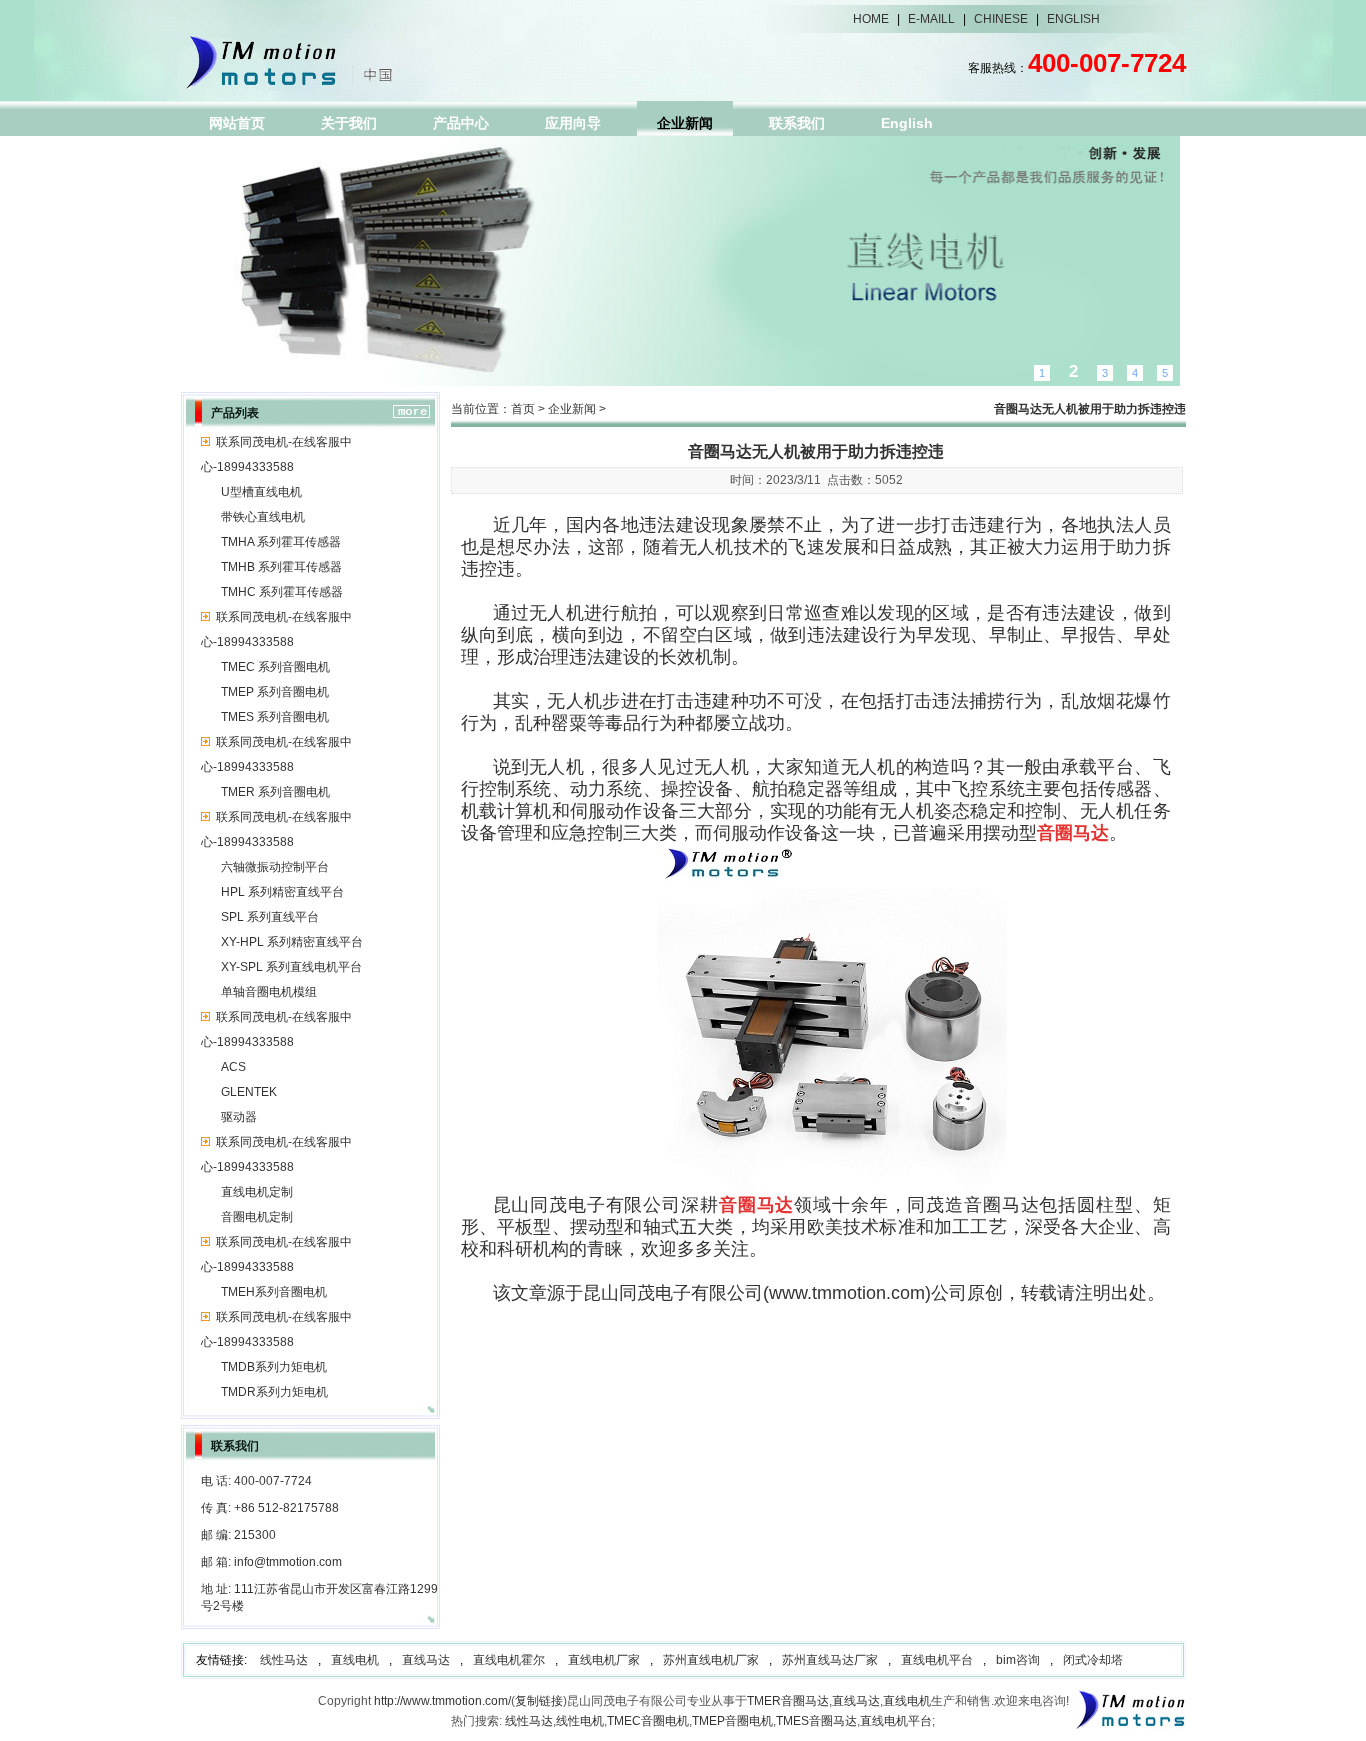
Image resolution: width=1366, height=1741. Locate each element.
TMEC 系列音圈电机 (275, 667)
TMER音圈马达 (788, 1701)
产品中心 (461, 123)
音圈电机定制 (257, 1217)
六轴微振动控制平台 (275, 867)
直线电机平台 (937, 1660)
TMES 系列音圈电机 (275, 717)
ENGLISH (1073, 19)
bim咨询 (1018, 1660)
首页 (523, 409)
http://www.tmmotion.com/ (442, 1701)
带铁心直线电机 (263, 517)
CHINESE (1001, 19)
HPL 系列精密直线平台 (282, 892)
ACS (233, 1067)
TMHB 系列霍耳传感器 (281, 567)
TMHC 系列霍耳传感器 (282, 592)
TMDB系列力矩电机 (274, 1367)
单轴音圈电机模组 (269, 992)
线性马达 (284, 1660)
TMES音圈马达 (816, 1721)
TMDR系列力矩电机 (274, 1392)
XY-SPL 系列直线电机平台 (291, 967)
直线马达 (426, 1660)
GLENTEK (249, 1092)
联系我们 (797, 123)
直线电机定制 (257, 1192)
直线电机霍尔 (509, 1660)
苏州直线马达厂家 (830, 1660)
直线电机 (355, 1660)
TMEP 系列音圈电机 (275, 692)
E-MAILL (931, 19)
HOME (871, 19)
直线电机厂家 (604, 1660)
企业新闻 (685, 123)
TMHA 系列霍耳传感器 (281, 542)
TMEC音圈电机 (648, 1721)
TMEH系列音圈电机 (274, 1292)
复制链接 (539, 1701)
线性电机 (580, 1721)
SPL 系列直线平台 (270, 917)
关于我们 (349, 123)
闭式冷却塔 (1093, 1660)
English (907, 123)
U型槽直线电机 (261, 492)
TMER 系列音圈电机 (275, 792)
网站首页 (237, 123)
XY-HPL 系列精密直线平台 (292, 942)
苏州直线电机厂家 (711, 1660)
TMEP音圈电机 (732, 1721)
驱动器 (239, 1117)
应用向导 (573, 123)
